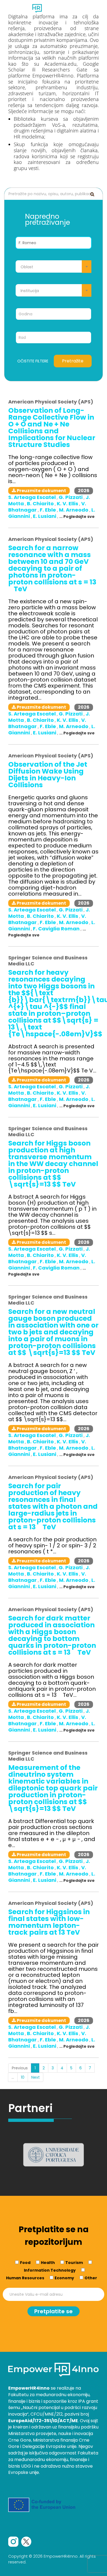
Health (48, 2263)
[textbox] (54, 267)
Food (25, 2263)
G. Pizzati (71, 497)
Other (91, 2278)
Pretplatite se (54, 2311)
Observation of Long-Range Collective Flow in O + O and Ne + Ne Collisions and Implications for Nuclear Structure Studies (52, 428)
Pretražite (73, 361)
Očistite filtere (33, 361)
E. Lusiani (45, 516)
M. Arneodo (74, 510)
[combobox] (54, 266)
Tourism (74, 2263)
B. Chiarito (41, 504)
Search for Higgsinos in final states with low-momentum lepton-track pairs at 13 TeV (49, 1922)
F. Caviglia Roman (57, 929)
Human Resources (25, 2278)
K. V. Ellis (68, 504)
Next (36, 2077)
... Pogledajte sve (77, 517)
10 (23, 2077)
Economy (64, 2278)
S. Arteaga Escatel (33, 497)
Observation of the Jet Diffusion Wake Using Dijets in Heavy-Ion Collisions (48, 775)
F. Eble (48, 510)
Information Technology (50, 2270)
